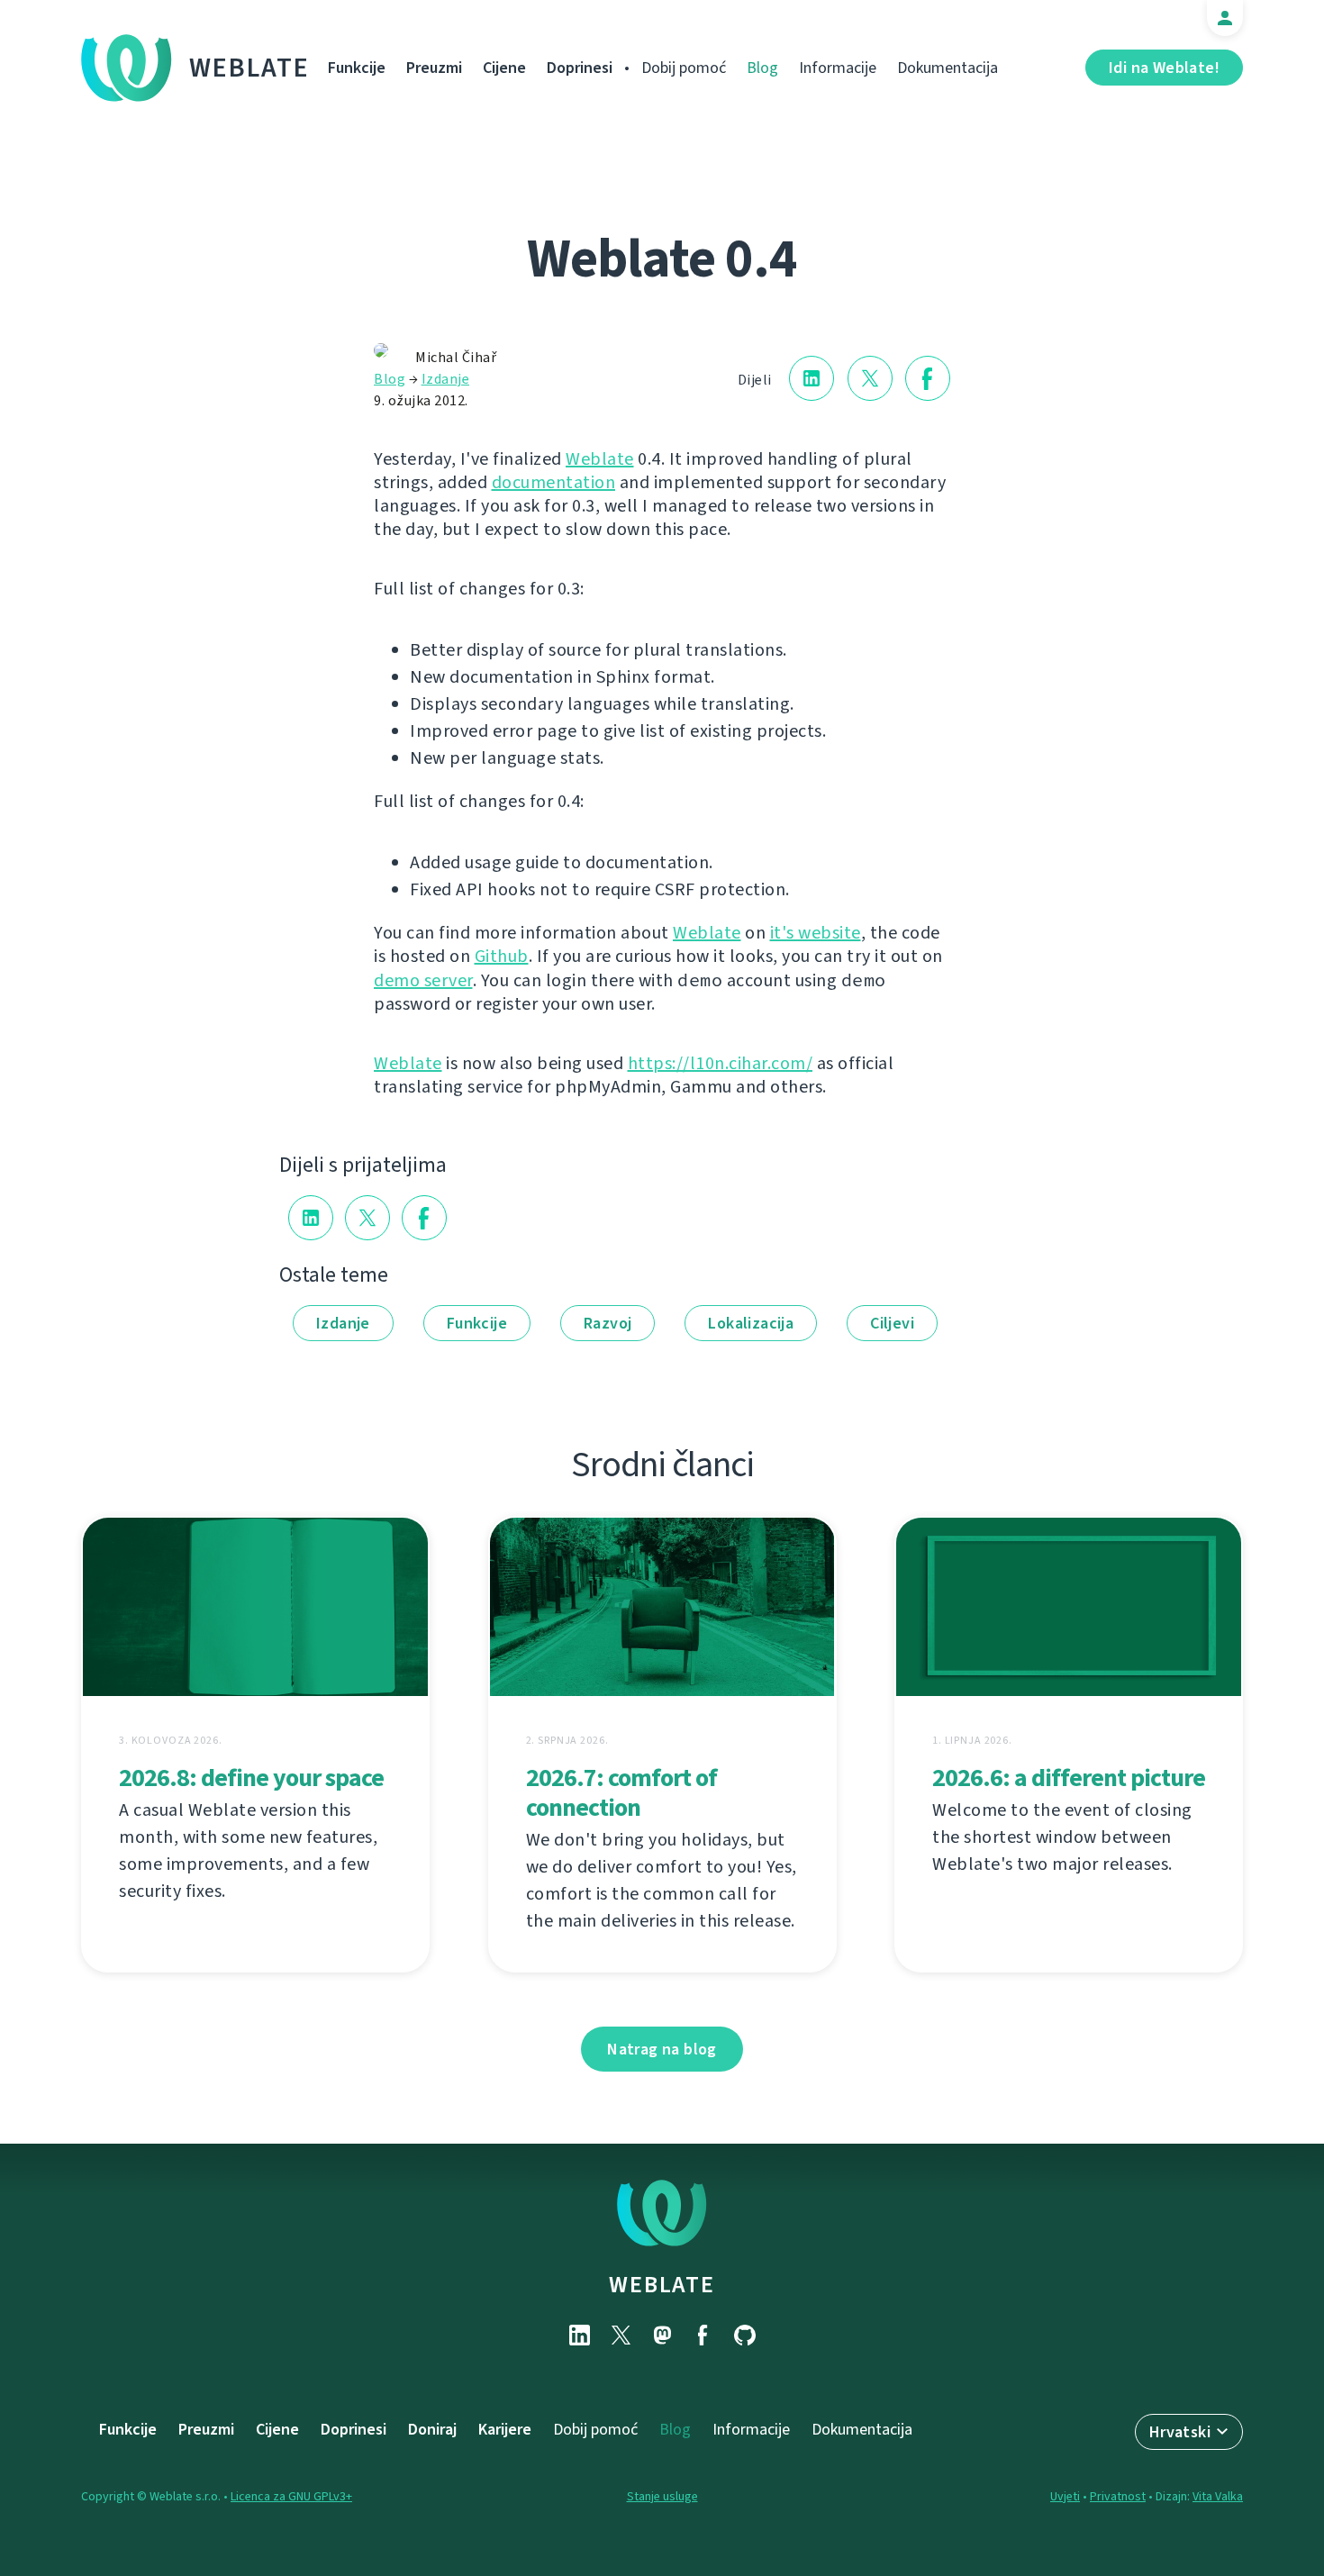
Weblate (249, 68)
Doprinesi (580, 68)
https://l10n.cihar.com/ (721, 1063)
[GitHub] (745, 2335)
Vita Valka (1218, 2496)
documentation (554, 482)
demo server (423, 980)
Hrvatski (1180, 2432)
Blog (762, 68)
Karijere (505, 2429)
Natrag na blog (662, 2049)
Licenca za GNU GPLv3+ (291, 2496)
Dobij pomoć (684, 68)
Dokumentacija (948, 68)
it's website (816, 933)
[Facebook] (703, 2335)
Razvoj (608, 1323)
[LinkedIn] (579, 2335)
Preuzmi (434, 68)
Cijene (504, 68)
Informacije (838, 68)
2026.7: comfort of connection (621, 1792)
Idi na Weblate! (1164, 68)
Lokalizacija (751, 1323)
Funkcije (357, 68)
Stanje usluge (662, 2496)
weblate (662, 2284)
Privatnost (1118, 2496)
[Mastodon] (662, 2335)
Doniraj (432, 2429)
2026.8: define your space (251, 1778)
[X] (621, 2335)
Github (502, 956)
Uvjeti (1065, 2496)
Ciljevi (892, 1323)
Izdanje (446, 379)
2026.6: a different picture (1069, 1778)
